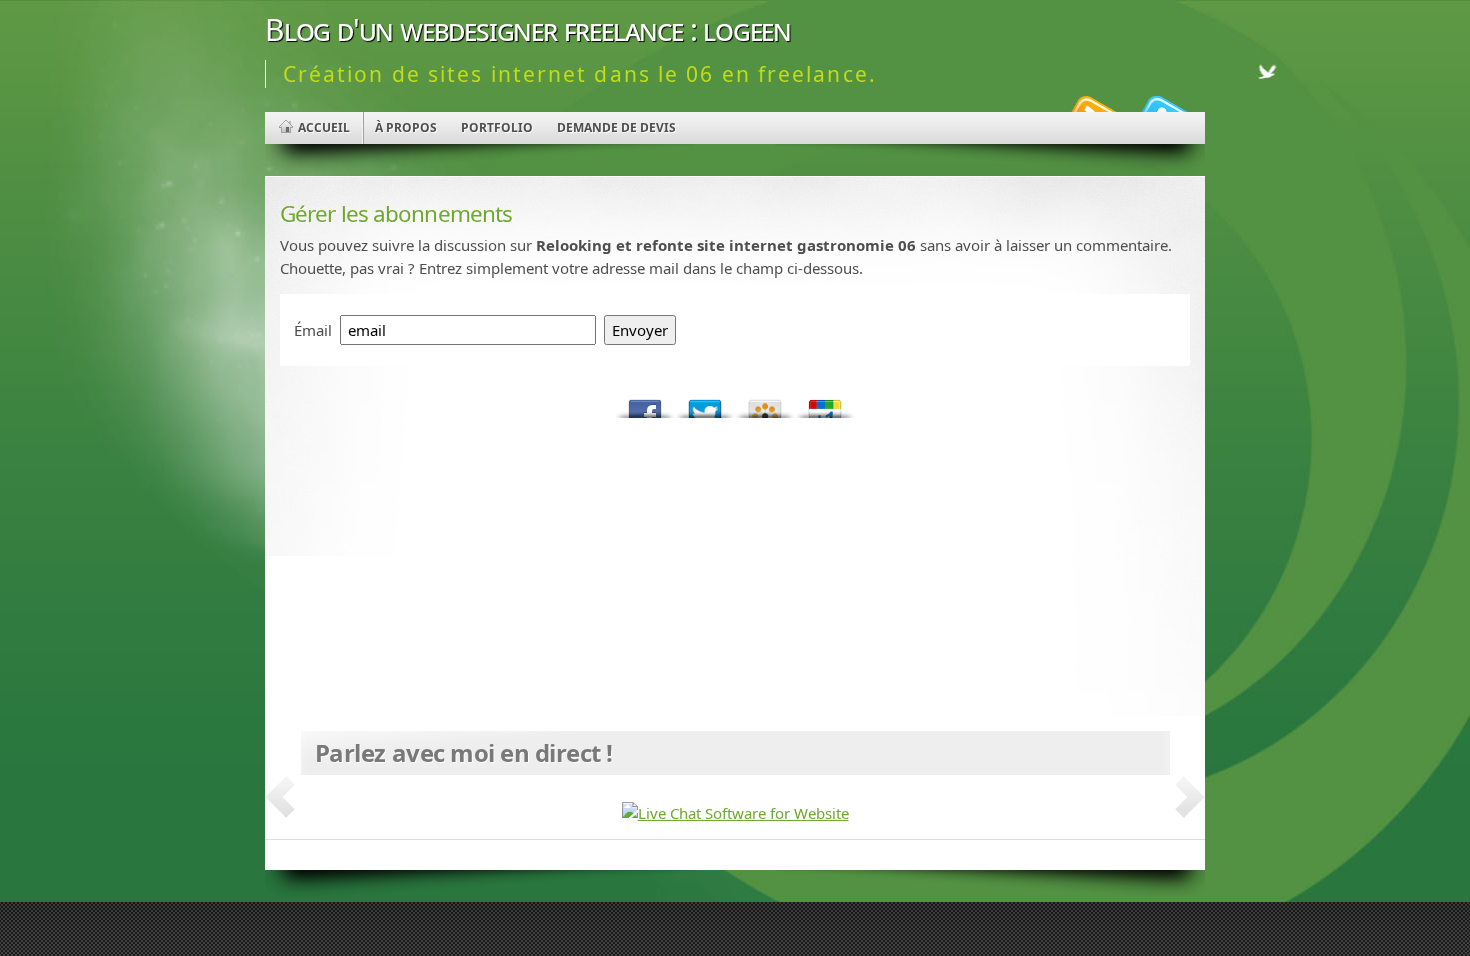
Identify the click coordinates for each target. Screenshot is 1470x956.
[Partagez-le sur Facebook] (645, 403)
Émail (313, 330)
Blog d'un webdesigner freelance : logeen (528, 29)
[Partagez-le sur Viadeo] (765, 403)
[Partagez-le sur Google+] (825, 403)
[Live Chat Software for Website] (735, 813)
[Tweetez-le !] (705, 403)
